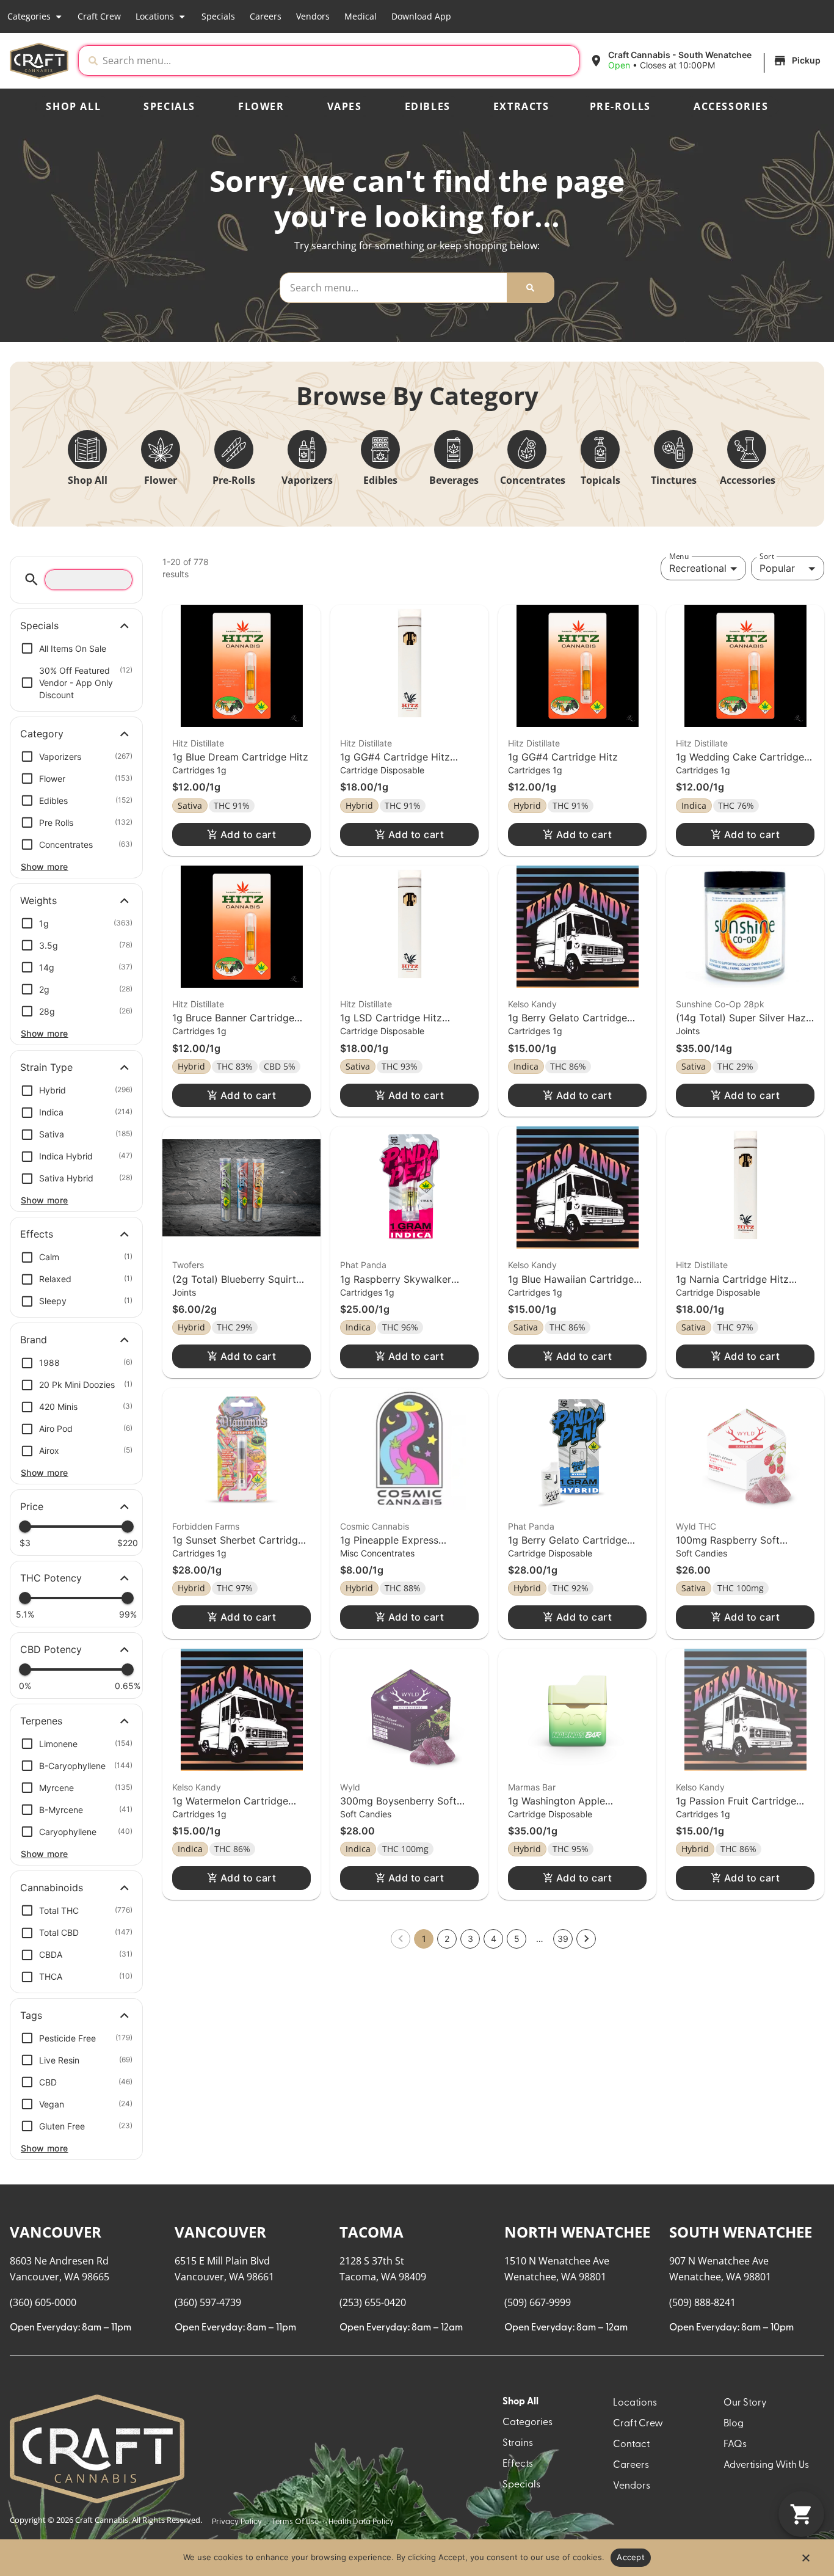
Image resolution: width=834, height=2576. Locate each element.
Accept (631, 2557)
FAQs (735, 2445)
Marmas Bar (532, 1787)
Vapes (345, 106)
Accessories (731, 106)
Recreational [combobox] (698, 568)
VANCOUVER (56, 2232)
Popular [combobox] (777, 568)
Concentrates (533, 480)
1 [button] (424, 1939)
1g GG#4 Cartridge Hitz (563, 757)
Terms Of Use (295, 2522)
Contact (631, 2445)
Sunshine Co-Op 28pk (720, 1004)
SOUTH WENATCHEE (741, 2232)
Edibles (428, 106)
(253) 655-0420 (373, 2302)
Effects (518, 2464)
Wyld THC (696, 1526)
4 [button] (494, 1939)
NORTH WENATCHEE (577, 2232)
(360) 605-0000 (43, 2302)
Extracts (521, 106)
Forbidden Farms (206, 1526)
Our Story (745, 2403)
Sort (767, 556)
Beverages (454, 480)
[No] (805, 2561)
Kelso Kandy (532, 1004)
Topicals (600, 480)
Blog (734, 2424)
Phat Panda (363, 1265)
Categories (29, 16)
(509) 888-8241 (702, 2302)
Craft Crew (99, 16)
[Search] (530, 288)
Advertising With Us (766, 2465)
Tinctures (674, 480)
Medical (361, 16)
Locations (155, 16)
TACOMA (372, 2232)
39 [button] (563, 1939)
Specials (218, 16)
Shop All (73, 106)
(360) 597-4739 (208, 2302)
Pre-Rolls (620, 106)
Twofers (188, 1265)
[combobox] (338, 60)
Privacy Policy (237, 2522)
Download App (421, 16)
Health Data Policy (361, 2522)
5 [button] (517, 1939)
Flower (261, 106)
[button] (707, 60)
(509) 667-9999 (538, 2302)
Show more (45, 867)
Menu (679, 556)
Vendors (313, 16)
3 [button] (470, 1939)
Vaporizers (307, 480)
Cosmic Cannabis (375, 1526)
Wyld (350, 1787)
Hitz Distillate (198, 743)
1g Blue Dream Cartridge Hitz (240, 757)
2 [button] (447, 1939)
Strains (518, 2443)
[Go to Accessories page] (747, 450)
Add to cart (248, 834)
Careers (266, 16)
